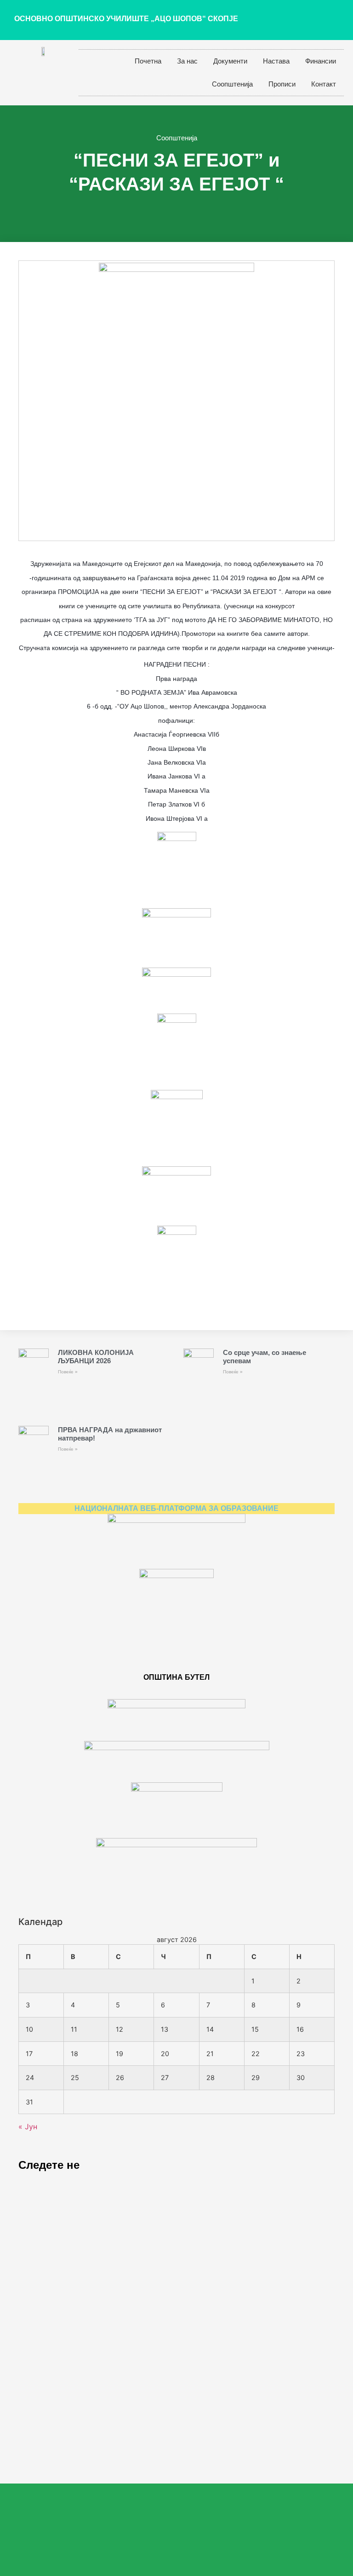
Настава (276, 61)
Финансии (321, 61)
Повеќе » (68, 1372)
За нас (187, 61)
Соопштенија (232, 84)
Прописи (282, 84)
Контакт (324, 84)
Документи (230, 61)
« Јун (28, 2126)
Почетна (148, 61)
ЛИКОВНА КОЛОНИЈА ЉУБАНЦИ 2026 (96, 1357)
